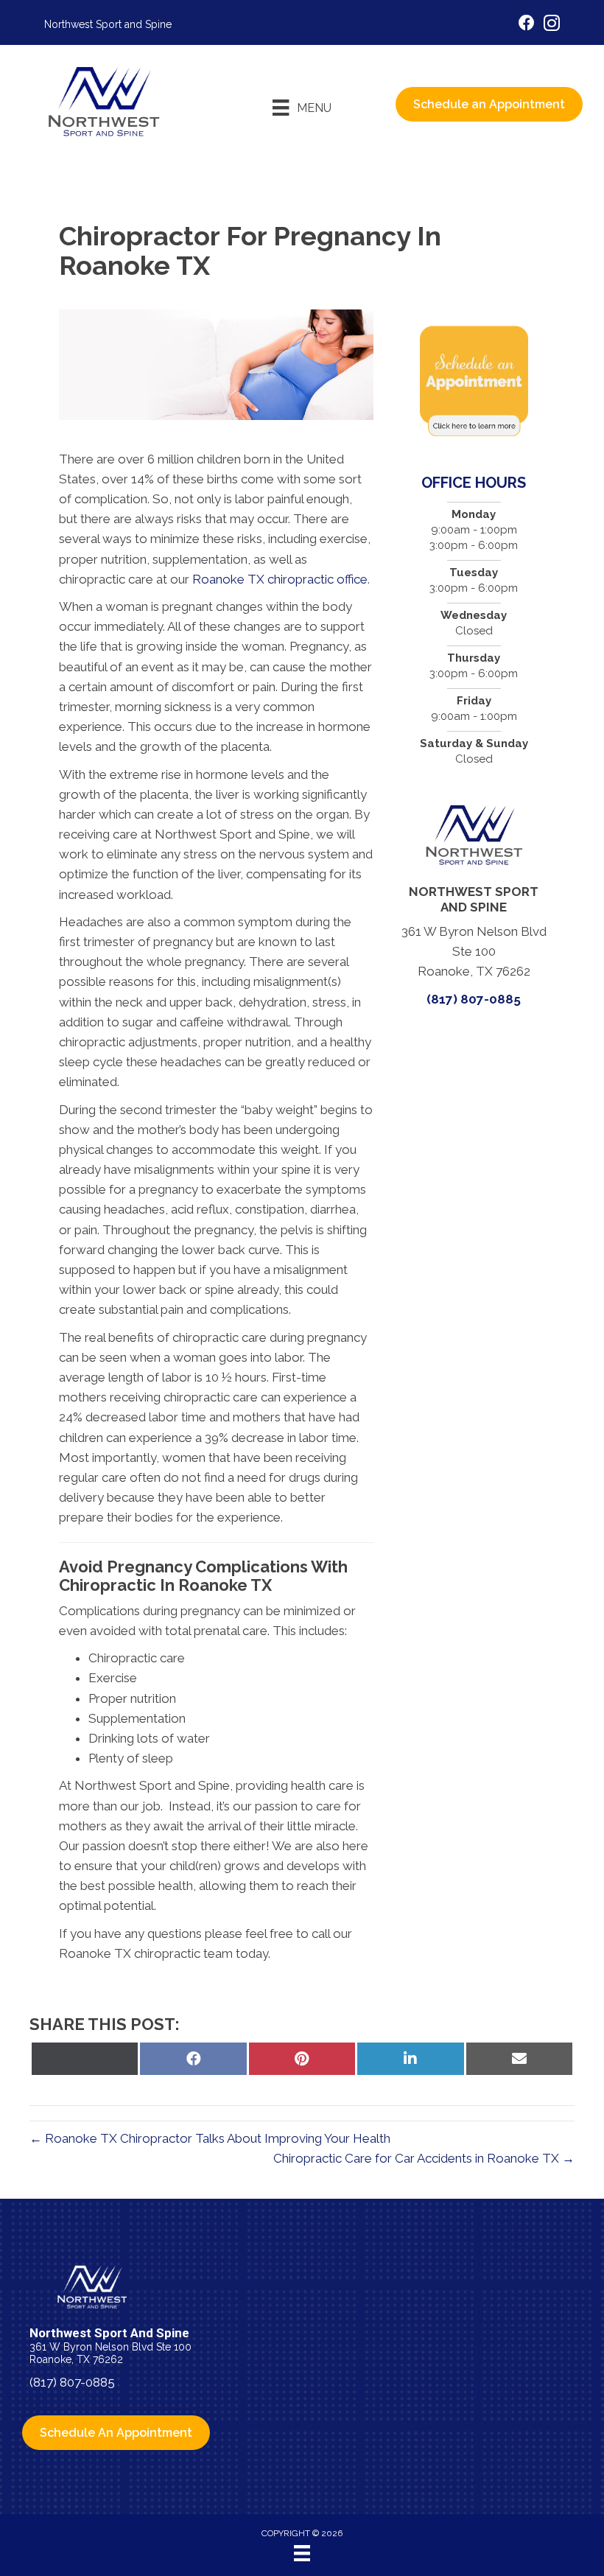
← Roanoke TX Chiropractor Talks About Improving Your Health (210, 2138)
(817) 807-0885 (474, 999)
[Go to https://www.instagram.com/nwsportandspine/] (552, 25)
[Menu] (302, 2553)
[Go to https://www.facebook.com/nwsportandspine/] (527, 25)
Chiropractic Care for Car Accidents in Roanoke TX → (424, 2158)
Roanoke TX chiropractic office (280, 579)
